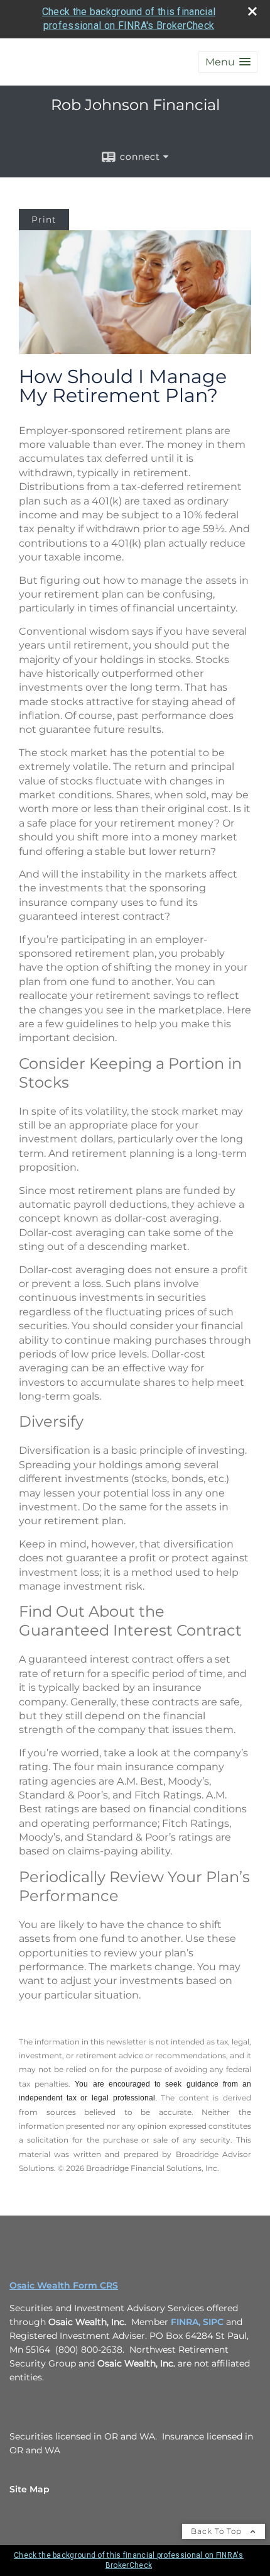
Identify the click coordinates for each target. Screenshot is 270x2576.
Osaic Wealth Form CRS (64, 2285)
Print (44, 220)
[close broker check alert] (252, 11)
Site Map (30, 2489)
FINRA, (186, 2322)
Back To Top (218, 2531)
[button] (228, 62)
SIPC (213, 2322)
